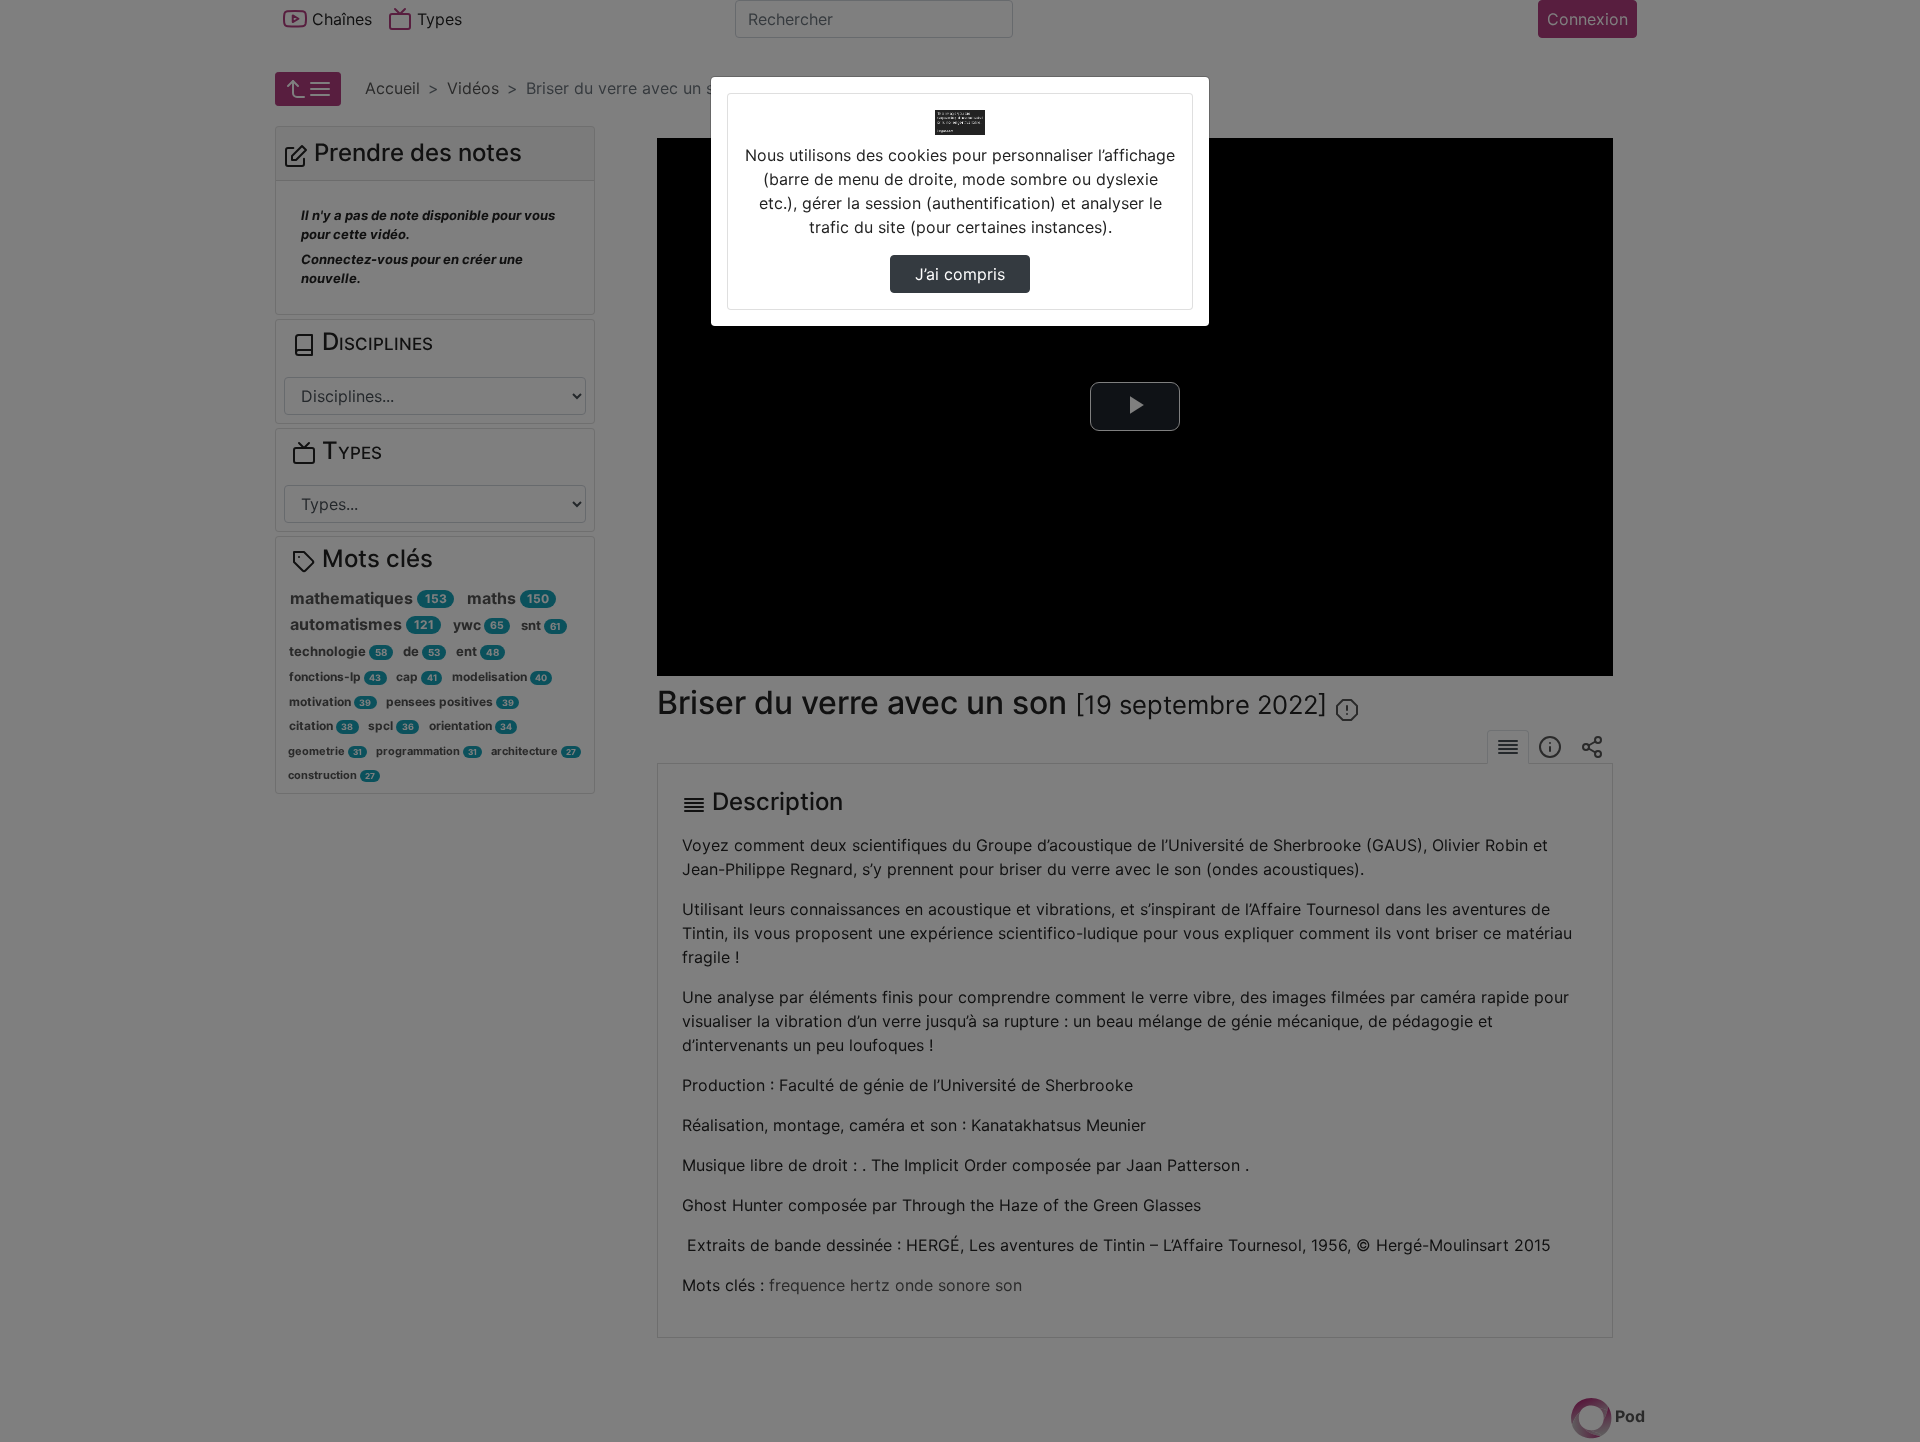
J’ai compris (960, 274)
